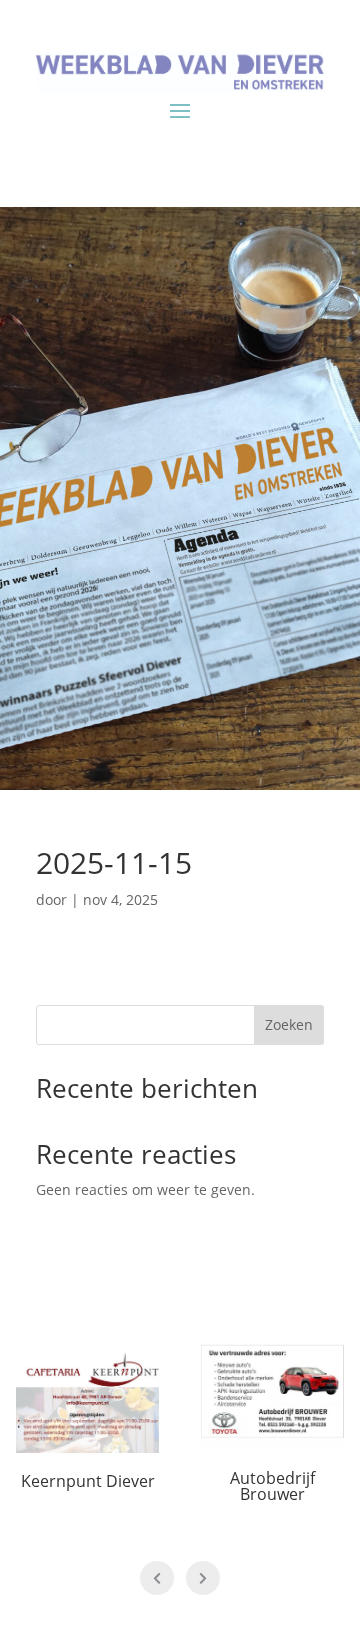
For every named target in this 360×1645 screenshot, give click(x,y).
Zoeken (289, 1024)
